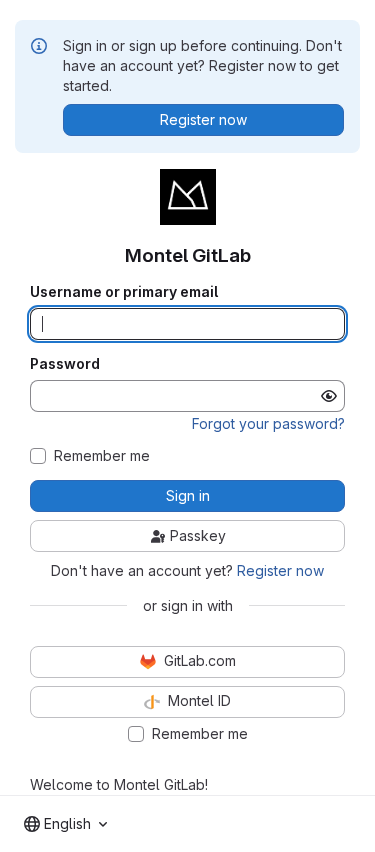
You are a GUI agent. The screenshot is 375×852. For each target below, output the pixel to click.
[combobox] (65, 824)
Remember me (102, 456)
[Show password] (329, 396)
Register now (280, 570)
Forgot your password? (268, 423)
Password (65, 364)
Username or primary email (124, 292)
